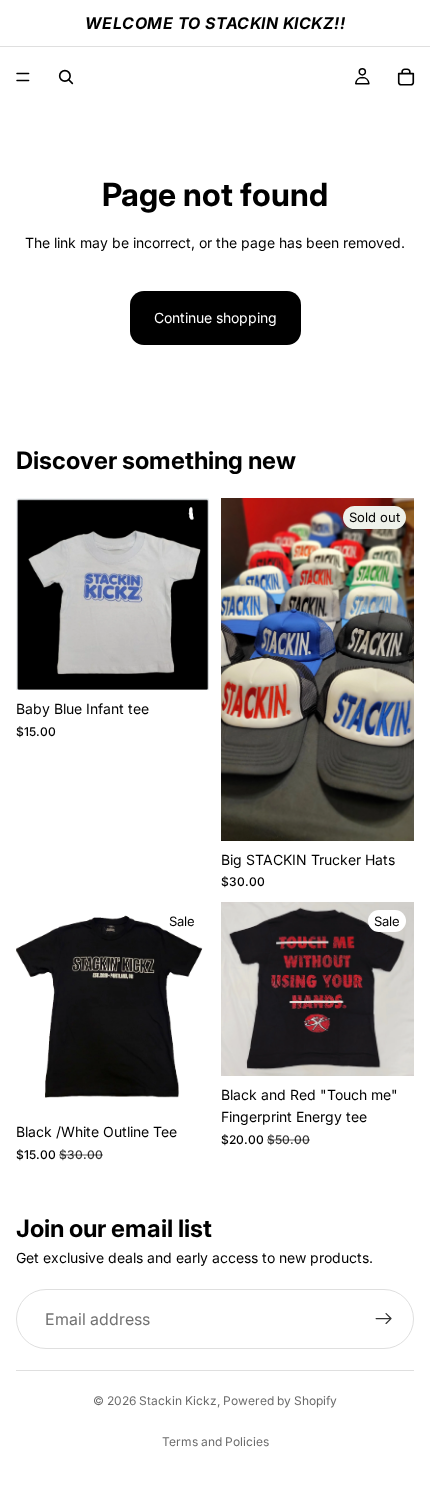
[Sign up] (384, 1319)
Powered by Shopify (280, 1400)
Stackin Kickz (178, 1400)
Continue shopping (215, 317)
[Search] (66, 77)
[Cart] (406, 77)
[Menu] (23, 77)
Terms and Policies (215, 1441)
